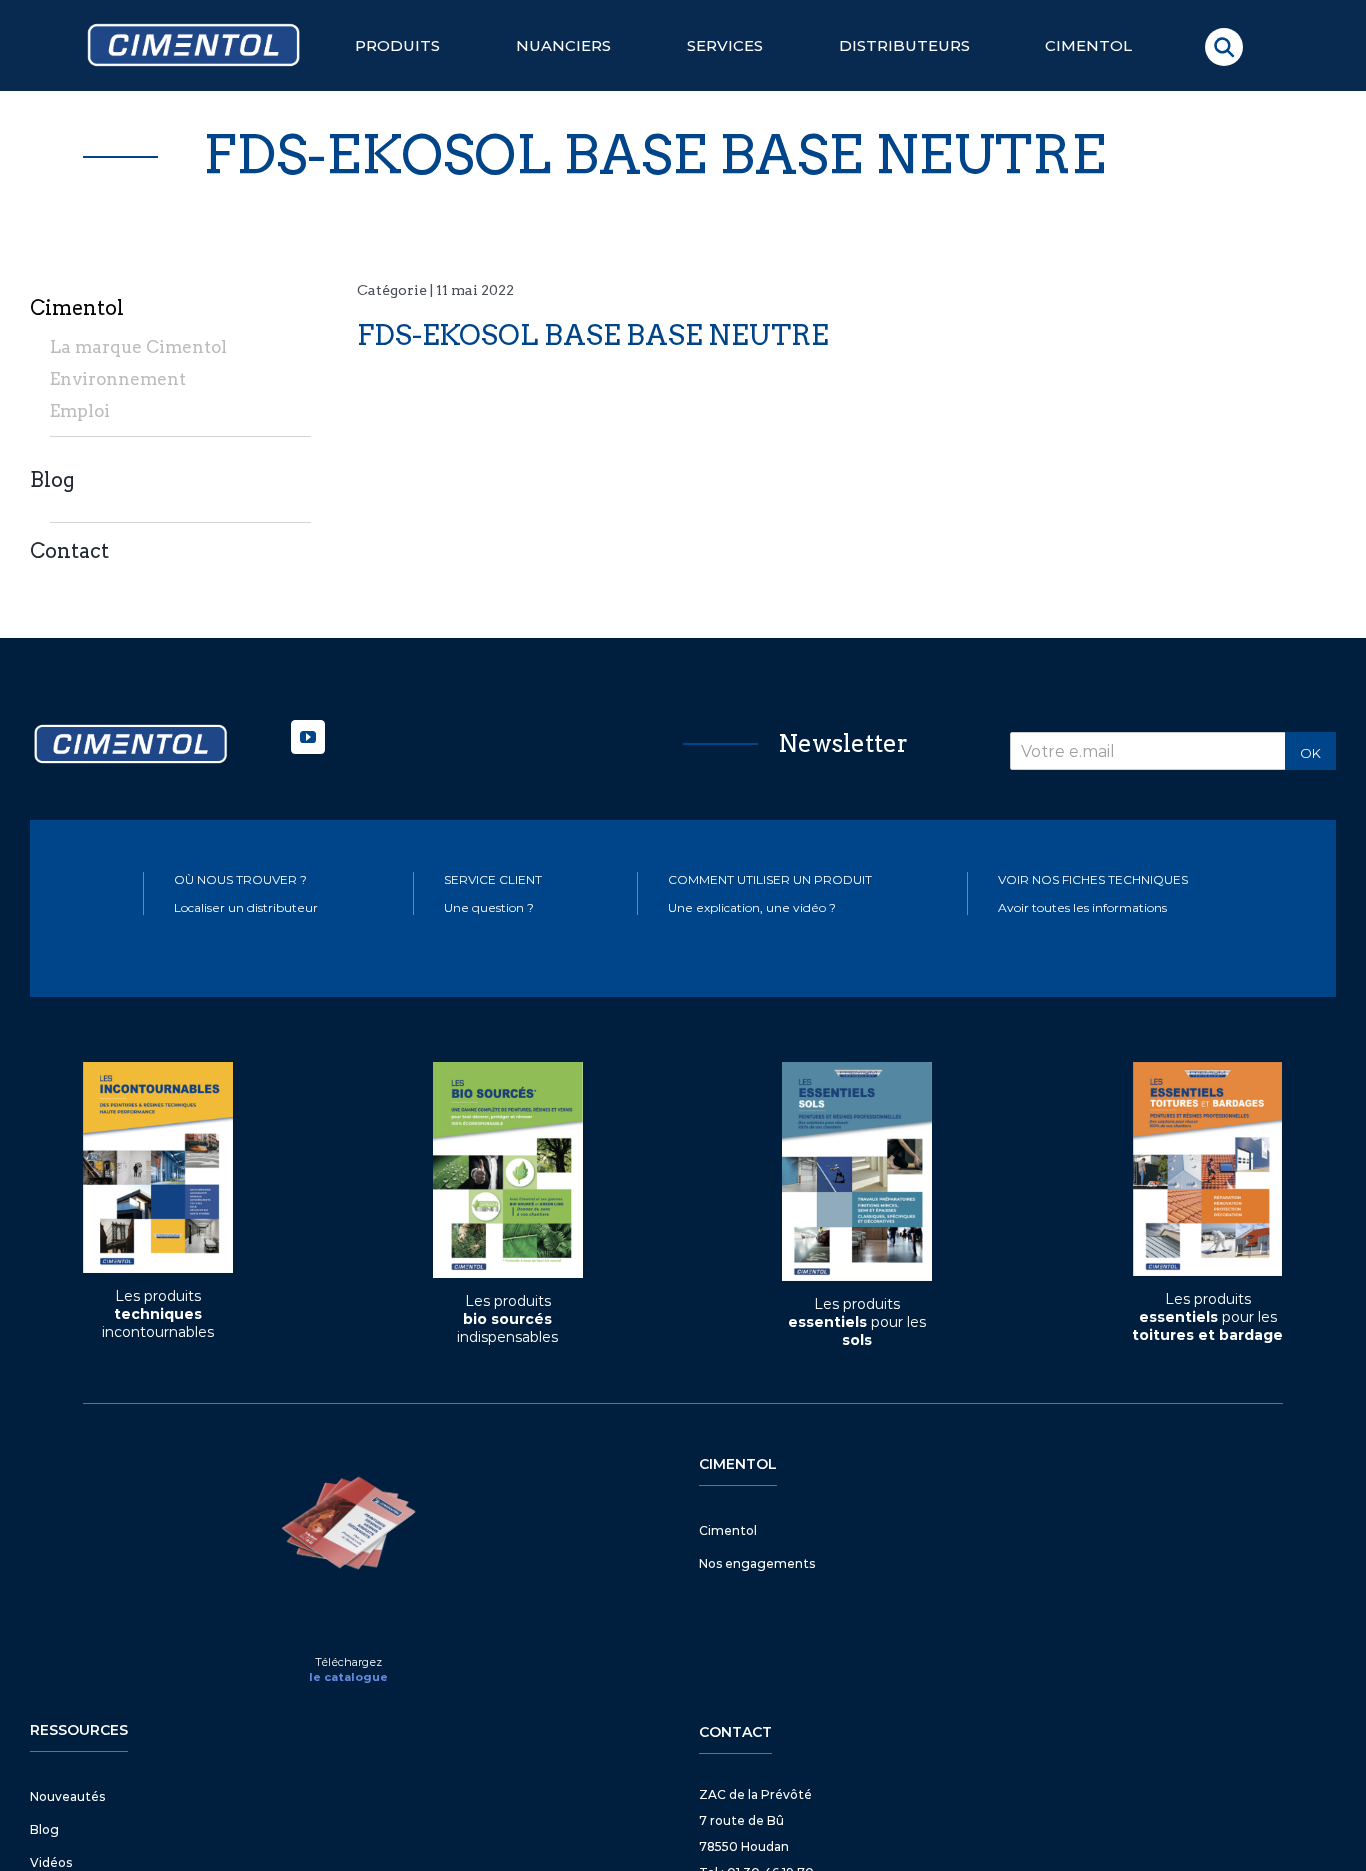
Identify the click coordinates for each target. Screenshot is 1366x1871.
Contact (69, 551)
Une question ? (489, 907)
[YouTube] (308, 737)
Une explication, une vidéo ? (752, 907)
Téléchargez (348, 1662)
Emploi (80, 411)
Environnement (118, 379)
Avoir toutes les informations (1082, 907)
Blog (52, 480)
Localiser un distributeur (246, 907)
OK (1310, 753)
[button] (1224, 47)
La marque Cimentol (138, 347)
